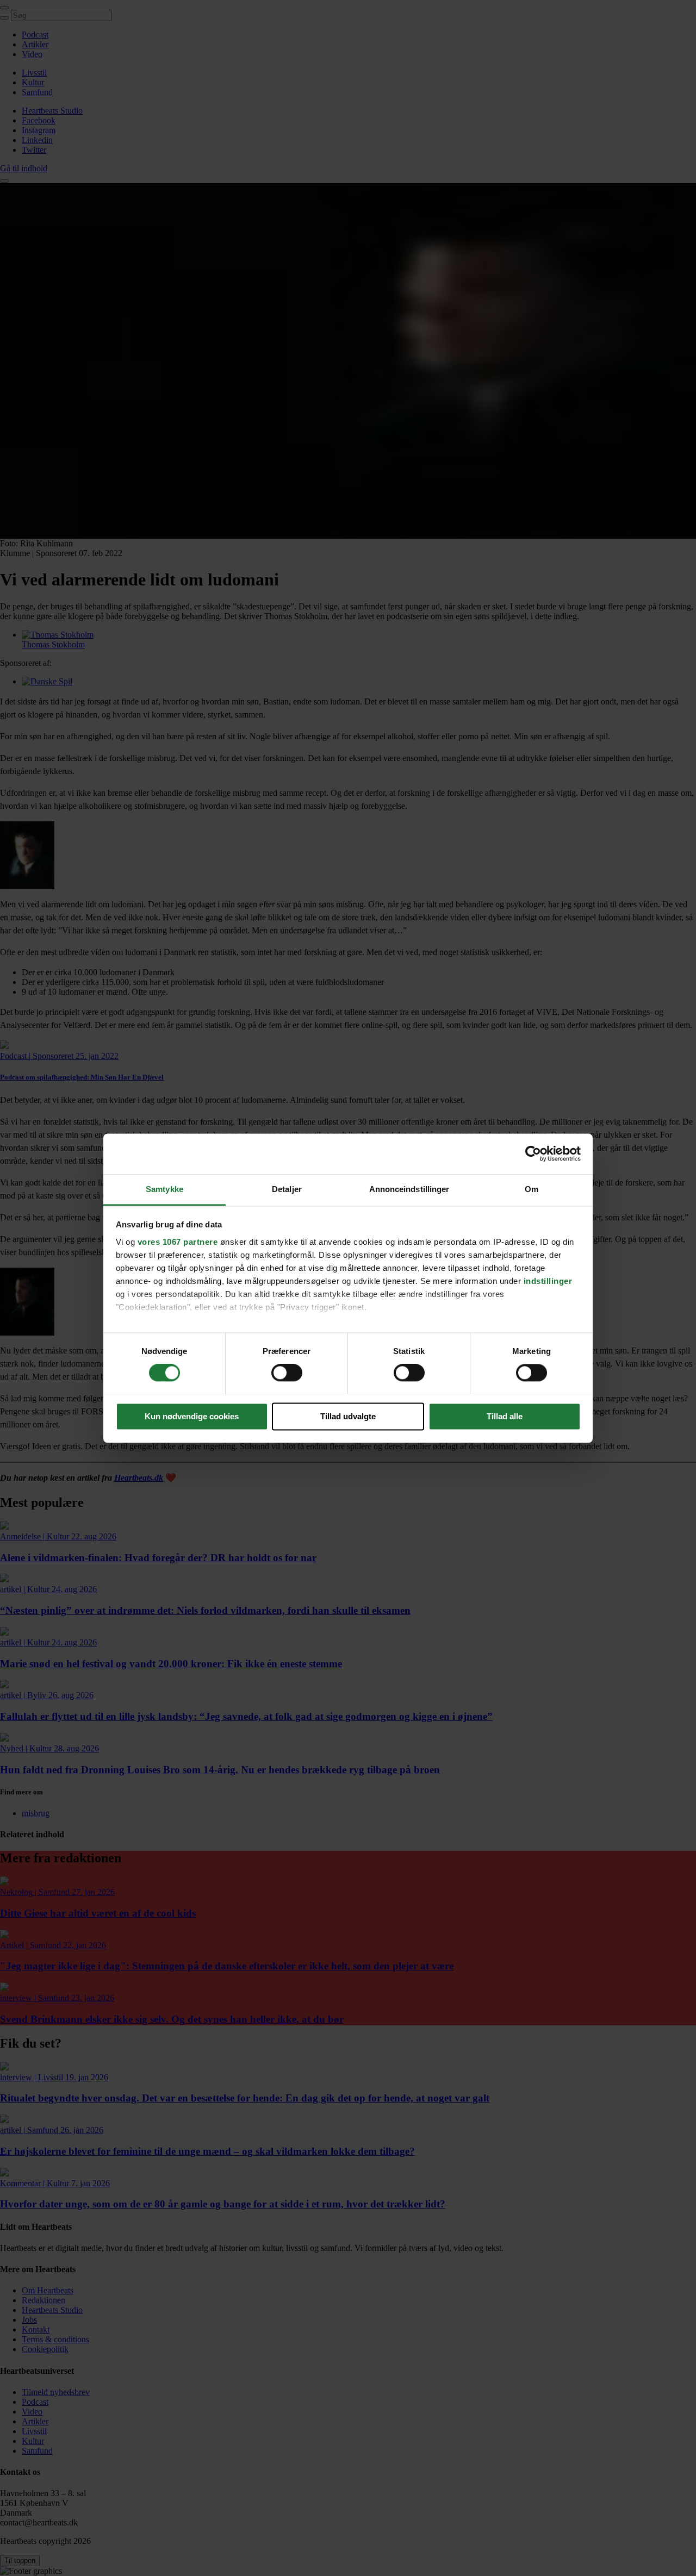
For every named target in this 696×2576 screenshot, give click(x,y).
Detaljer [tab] (287, 1189)
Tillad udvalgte (348, 1416)
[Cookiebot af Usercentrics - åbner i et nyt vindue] (533, 1153)
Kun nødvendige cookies (192, 1416)
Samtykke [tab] (164, 1189)
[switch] (287, 1373)
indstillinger (548, 1281)
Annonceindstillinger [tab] (409, 1189)
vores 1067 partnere (178, 1242)
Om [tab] (532, 1189)
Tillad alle (505, 1416)
